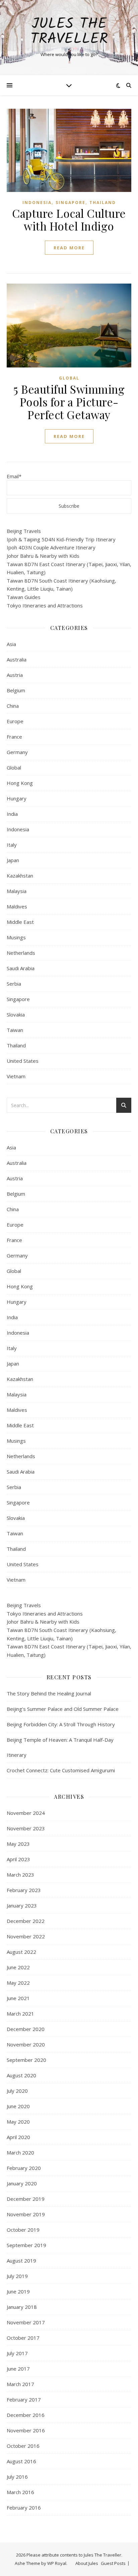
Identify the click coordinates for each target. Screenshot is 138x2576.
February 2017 (24, 2399)
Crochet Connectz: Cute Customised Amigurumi (61, 1770)
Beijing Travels (24, 531)
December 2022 (26, 1921)
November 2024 (26, 1813)
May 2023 (18, 1844)
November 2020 (26, 2044)
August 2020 (21, 2075)
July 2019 (17, 2276)
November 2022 (26, 1936)
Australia (17, 659)
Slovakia (16, 1014)
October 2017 (23, 2338)
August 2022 (21, 1952)
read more (69, 248)
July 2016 (17, 2477)
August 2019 (21, 2261)
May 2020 (18, 2122)
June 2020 (18, 2106)
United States (23, 1061)
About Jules (87, 2563)
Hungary (17, 798)
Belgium (16, 690)
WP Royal (57, 2563)
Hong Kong (20, 783)
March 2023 (20, 1875)
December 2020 (26, 2029)
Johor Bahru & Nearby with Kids (43, 556)
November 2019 (26, 2214)
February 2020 (24, 2168)
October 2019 (23, 2230)
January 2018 (22, 2307)
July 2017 (17, 2353)
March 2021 (20, 2014)
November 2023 (26, 1828)
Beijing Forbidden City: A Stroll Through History (61, 1724)
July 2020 (17, 2091)
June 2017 (18, 2369)
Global (69, 378)
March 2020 (20, 2152)
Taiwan (15, 1030)
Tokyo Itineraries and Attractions (45, 605)
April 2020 (18, 2137)
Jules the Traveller (69, 32)
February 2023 (24, 1890)
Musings (16, 937)
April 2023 (18, 1859)
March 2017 (20, 2384)
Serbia (14, 984)
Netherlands (21, 953)
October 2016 (23, 2446)
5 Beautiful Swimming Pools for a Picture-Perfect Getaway (69, 402)
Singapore (71, 203)
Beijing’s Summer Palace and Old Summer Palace (63, 1709)
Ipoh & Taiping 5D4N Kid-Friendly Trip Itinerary (61, 539)
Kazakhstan (20, 876)
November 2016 (26, 2430)
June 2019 (18, 2291)
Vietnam (16, 1076)
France (14, 737)
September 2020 (26, 2060)
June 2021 (18, 1998)
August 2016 (21, 2461)
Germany (17, 752)
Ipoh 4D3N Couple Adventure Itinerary (51, 547)
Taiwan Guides (24, 597)
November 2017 (26, 2322)
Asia (11, 644)
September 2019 (26, 2245)
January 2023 (22, 1905)
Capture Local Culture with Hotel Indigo (69, 219)
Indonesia (37, 203)
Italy (12, 845)
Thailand (103, 203)
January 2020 (22, 2183)
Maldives (17, 906)
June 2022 (18, 1967)
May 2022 (18, 1983)
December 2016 (26, 2415)
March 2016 (20, 2492)
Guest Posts (113, 2563)
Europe (15, 721)
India (12, 814)
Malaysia (17, 891)
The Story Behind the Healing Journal (49, 1693)
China (13, 706)
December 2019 (26, 2199)
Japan (13, 860)
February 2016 (24, 2508)
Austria (15, 675)
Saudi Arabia (21, 968)
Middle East (20, 922)
